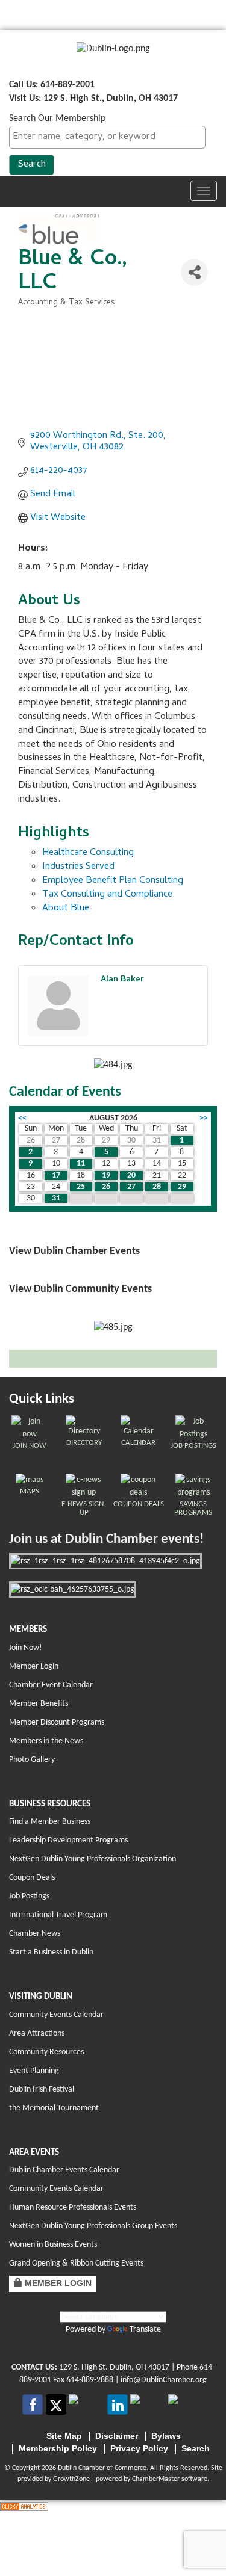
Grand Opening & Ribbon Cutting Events (76, 2263)
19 (106, 1175)
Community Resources (46, 2052)
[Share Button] (194, 272)
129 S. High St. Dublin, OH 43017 (114, 2368)
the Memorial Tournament (54, 2108)
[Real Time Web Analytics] (24, 2507)
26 (106, 1187)
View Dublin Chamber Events (74, 1251)
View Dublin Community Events (80, 1289)
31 (56, 1198)
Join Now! (26, 1648)
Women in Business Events (53, 2245)
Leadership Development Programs (68, 1840)
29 (182, 1187)
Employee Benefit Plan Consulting (113, 881)
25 (81, 1187)
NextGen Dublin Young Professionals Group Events (93, 2226)
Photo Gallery (32, 1760)
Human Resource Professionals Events (73, 2207)
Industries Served (78, 867)
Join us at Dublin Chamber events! (106, 1540)
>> (204, 1118)
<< (22, 1118)
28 (157, 1187)
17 (56, 1175)
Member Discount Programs (57, 1722)
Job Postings (29, 1896)
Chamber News (35, 1934)
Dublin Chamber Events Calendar (64, 2170)
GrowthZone (71, 2479)
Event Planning (34, 2071)
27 (131, 1187)
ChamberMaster (156, 2479)
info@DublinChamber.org (164, 2380)
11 (81, 1163)
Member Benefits (39, 1704)
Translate (145, 2330)
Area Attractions (37, 2034)
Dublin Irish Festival (42, 2090)
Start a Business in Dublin (51, 1952)
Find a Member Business (50, 1822)
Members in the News (46, 1741)
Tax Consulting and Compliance (107, 895)
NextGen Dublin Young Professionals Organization (93, 1859)
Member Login (34, 1666)
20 (131, 1175)
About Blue (66, 909)
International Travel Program (58, 1915)
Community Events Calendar (56, 2015)
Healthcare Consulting (88, 853)
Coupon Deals (32, 1878)
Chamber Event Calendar (51, 1685)
